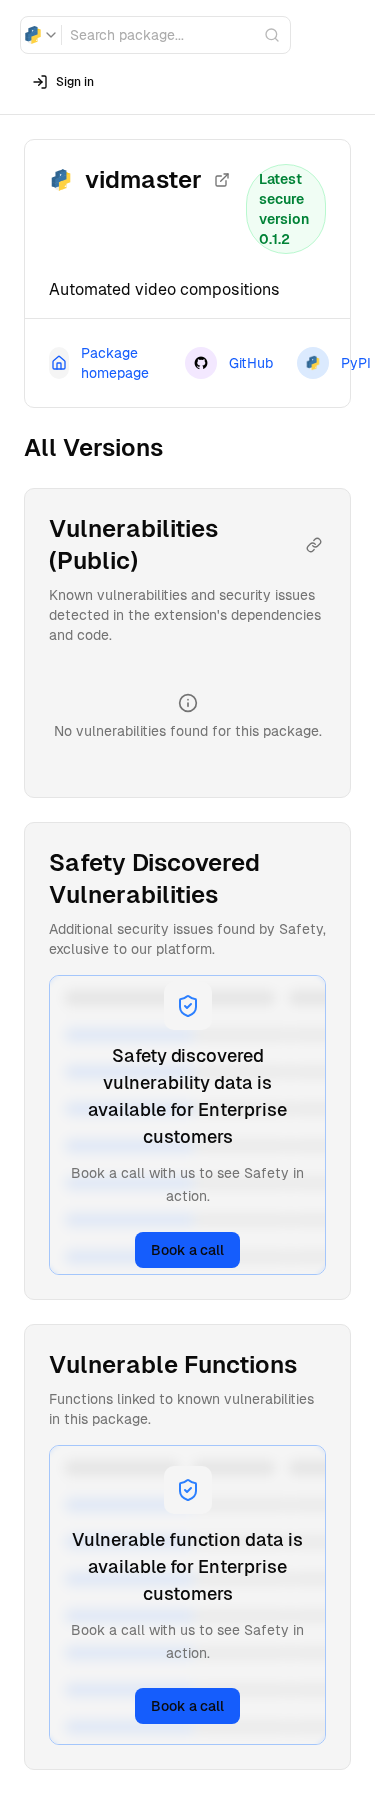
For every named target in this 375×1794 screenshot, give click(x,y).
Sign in (75, 82)
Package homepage (115, 363)
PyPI (356, 363)
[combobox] (41, 35)
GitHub (251, 363)
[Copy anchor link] (314, 545)
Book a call (187, 1250)
